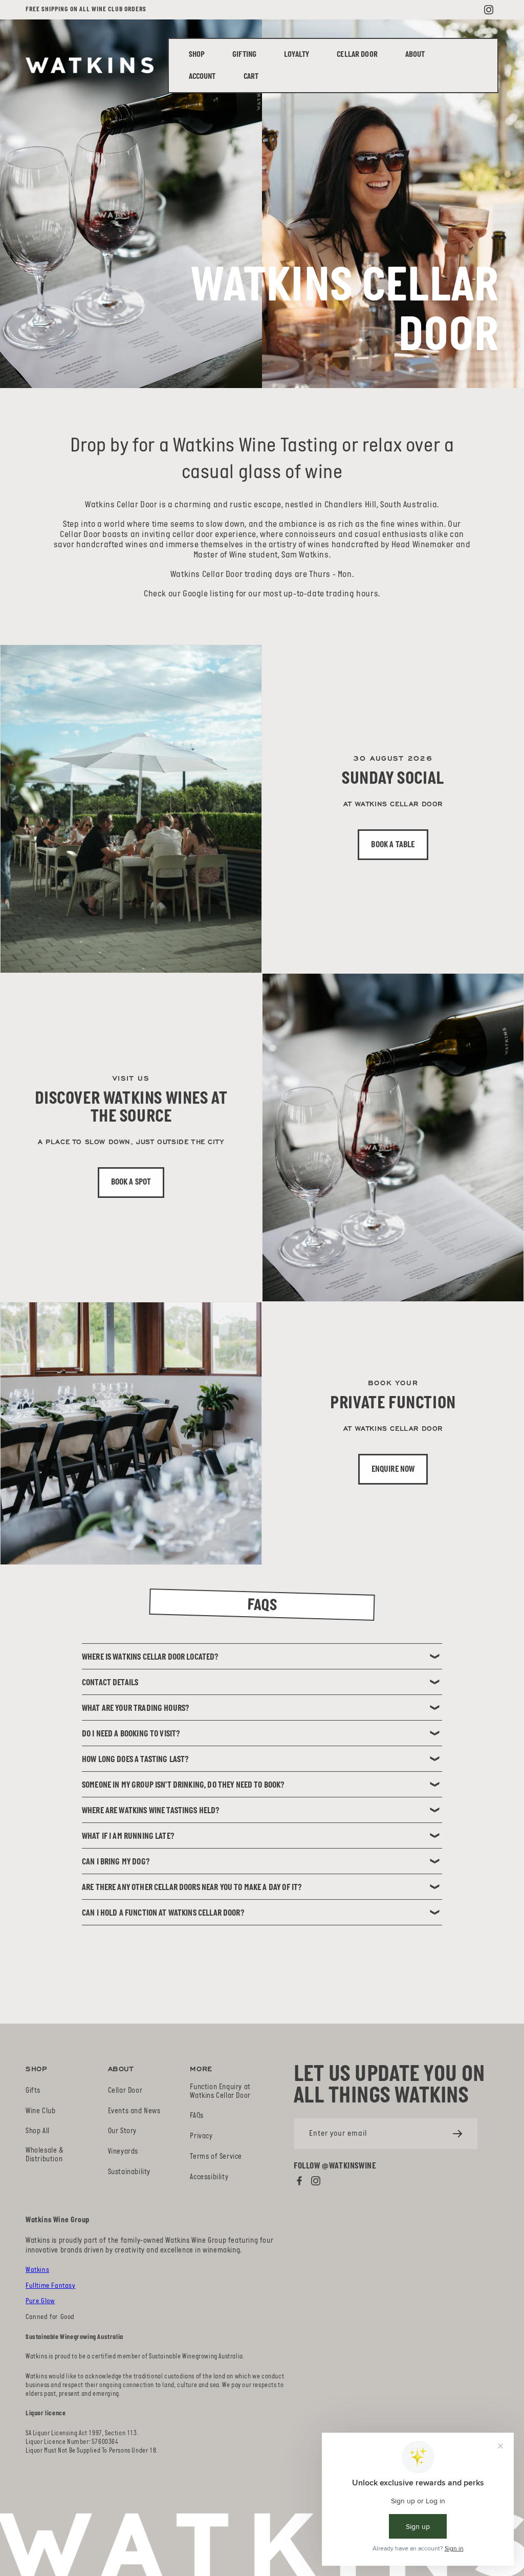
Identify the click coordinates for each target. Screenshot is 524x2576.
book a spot (131, 1182)
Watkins (37, 2270)
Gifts (33, 2091)
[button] (297, 55)
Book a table (393, 845)
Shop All (38, 2131)
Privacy (201, 2137)
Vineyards (123, 2152)
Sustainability (129, 2172)
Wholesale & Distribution (45, 2155)
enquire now (393, 1469)
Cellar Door (125, 2091)
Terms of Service (216, 2157)
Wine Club (40, 2111)
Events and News (134, 2111)
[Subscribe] (457, 2134)
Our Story (122, 2131)
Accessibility (209, 2177)
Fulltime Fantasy (51, 2286)
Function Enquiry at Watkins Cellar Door (220, 2092)
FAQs (196, 2116)
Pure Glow (40, 2301)
